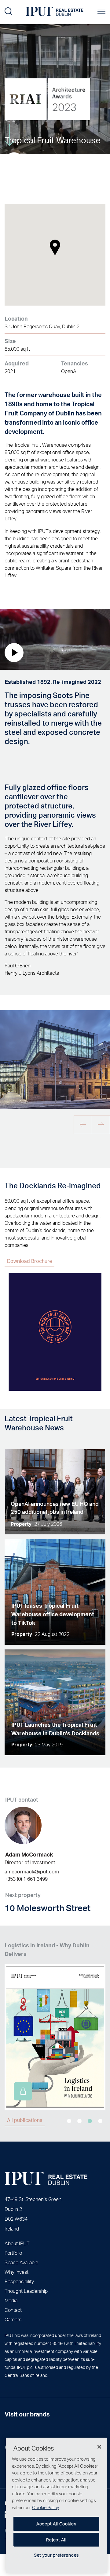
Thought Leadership (26, 2291)
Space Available (21, 2262)
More (10, 120)
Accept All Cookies (56, 2524)
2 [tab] (79, 2121)
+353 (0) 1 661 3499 (26, 1879)
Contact (13, 2310)
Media (11, 2300)
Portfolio (13, 2253)
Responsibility (19, 2281)
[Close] (99, 2447)
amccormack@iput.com (32, 1871)
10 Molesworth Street (48, 1908)
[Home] (46, 2179)
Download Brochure (29, 1261)
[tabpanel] (55, 2025)
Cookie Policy (46, 2507)
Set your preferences (56, 2555)
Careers (13, 2319)
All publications (25, 2120)
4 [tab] (100, 2121)
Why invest (16, 2272)
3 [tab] (90, 2121)
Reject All (56, 2540)
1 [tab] (69, 2121)
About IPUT (17, 2243)
